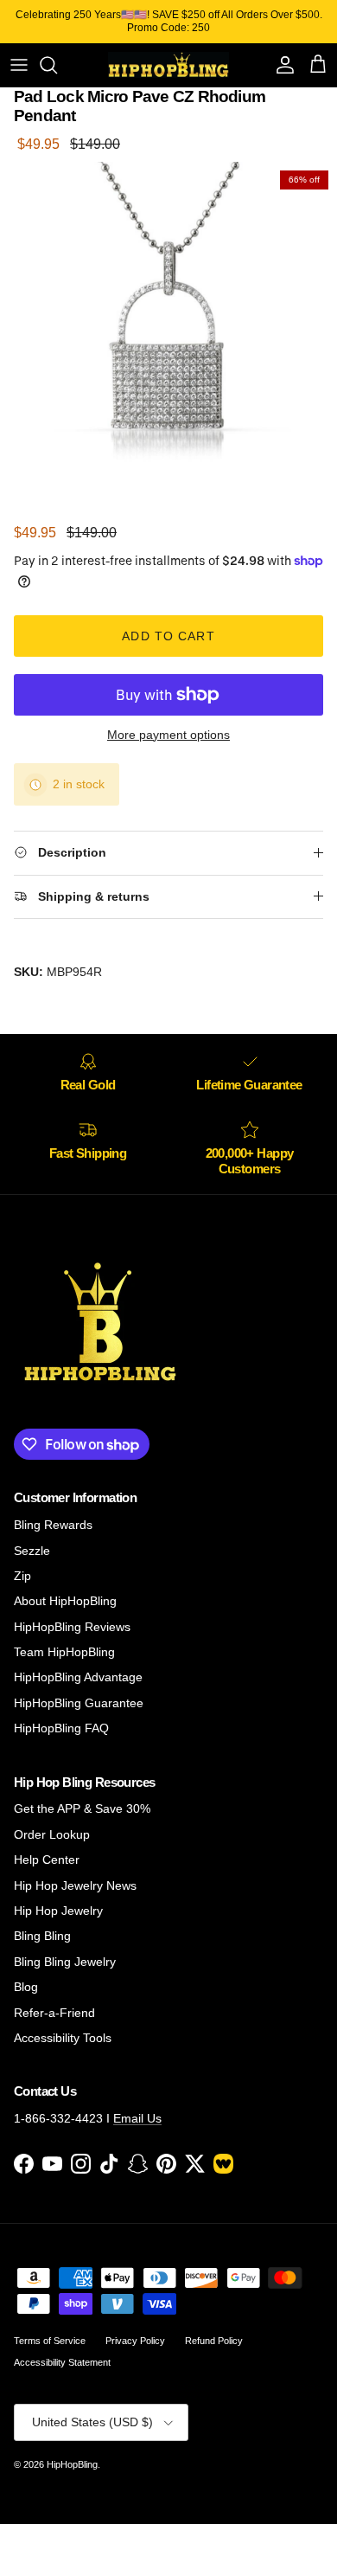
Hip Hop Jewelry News (75, 1885)
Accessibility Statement (62, 2362)
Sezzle (32, 1551)
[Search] (57, 65)
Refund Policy (214, 2341)
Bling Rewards (53, 1525)
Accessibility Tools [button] (63, 2038)
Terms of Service (50, 2341)
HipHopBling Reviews (72, 1627)
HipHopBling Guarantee (79, 1703)
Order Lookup (52, 1834)
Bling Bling (42, 1936)
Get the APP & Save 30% (82, 1808)
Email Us (137, 2118)
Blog (26, 1987)
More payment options (168, 735)
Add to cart (168, 636)
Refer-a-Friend (54, 2013)
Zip (22, 1576)
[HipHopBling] (168, 65)
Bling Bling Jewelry (65, 1962)
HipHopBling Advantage (78, 1677)
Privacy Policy (135, 2341)
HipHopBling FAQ (61, 1728)
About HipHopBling (65, 1601)
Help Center (47, 1860)
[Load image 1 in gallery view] (168, 331)
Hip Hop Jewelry (58, 1911)
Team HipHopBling (64, 1652)
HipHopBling (72, 2464)
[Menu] (19, 65)
